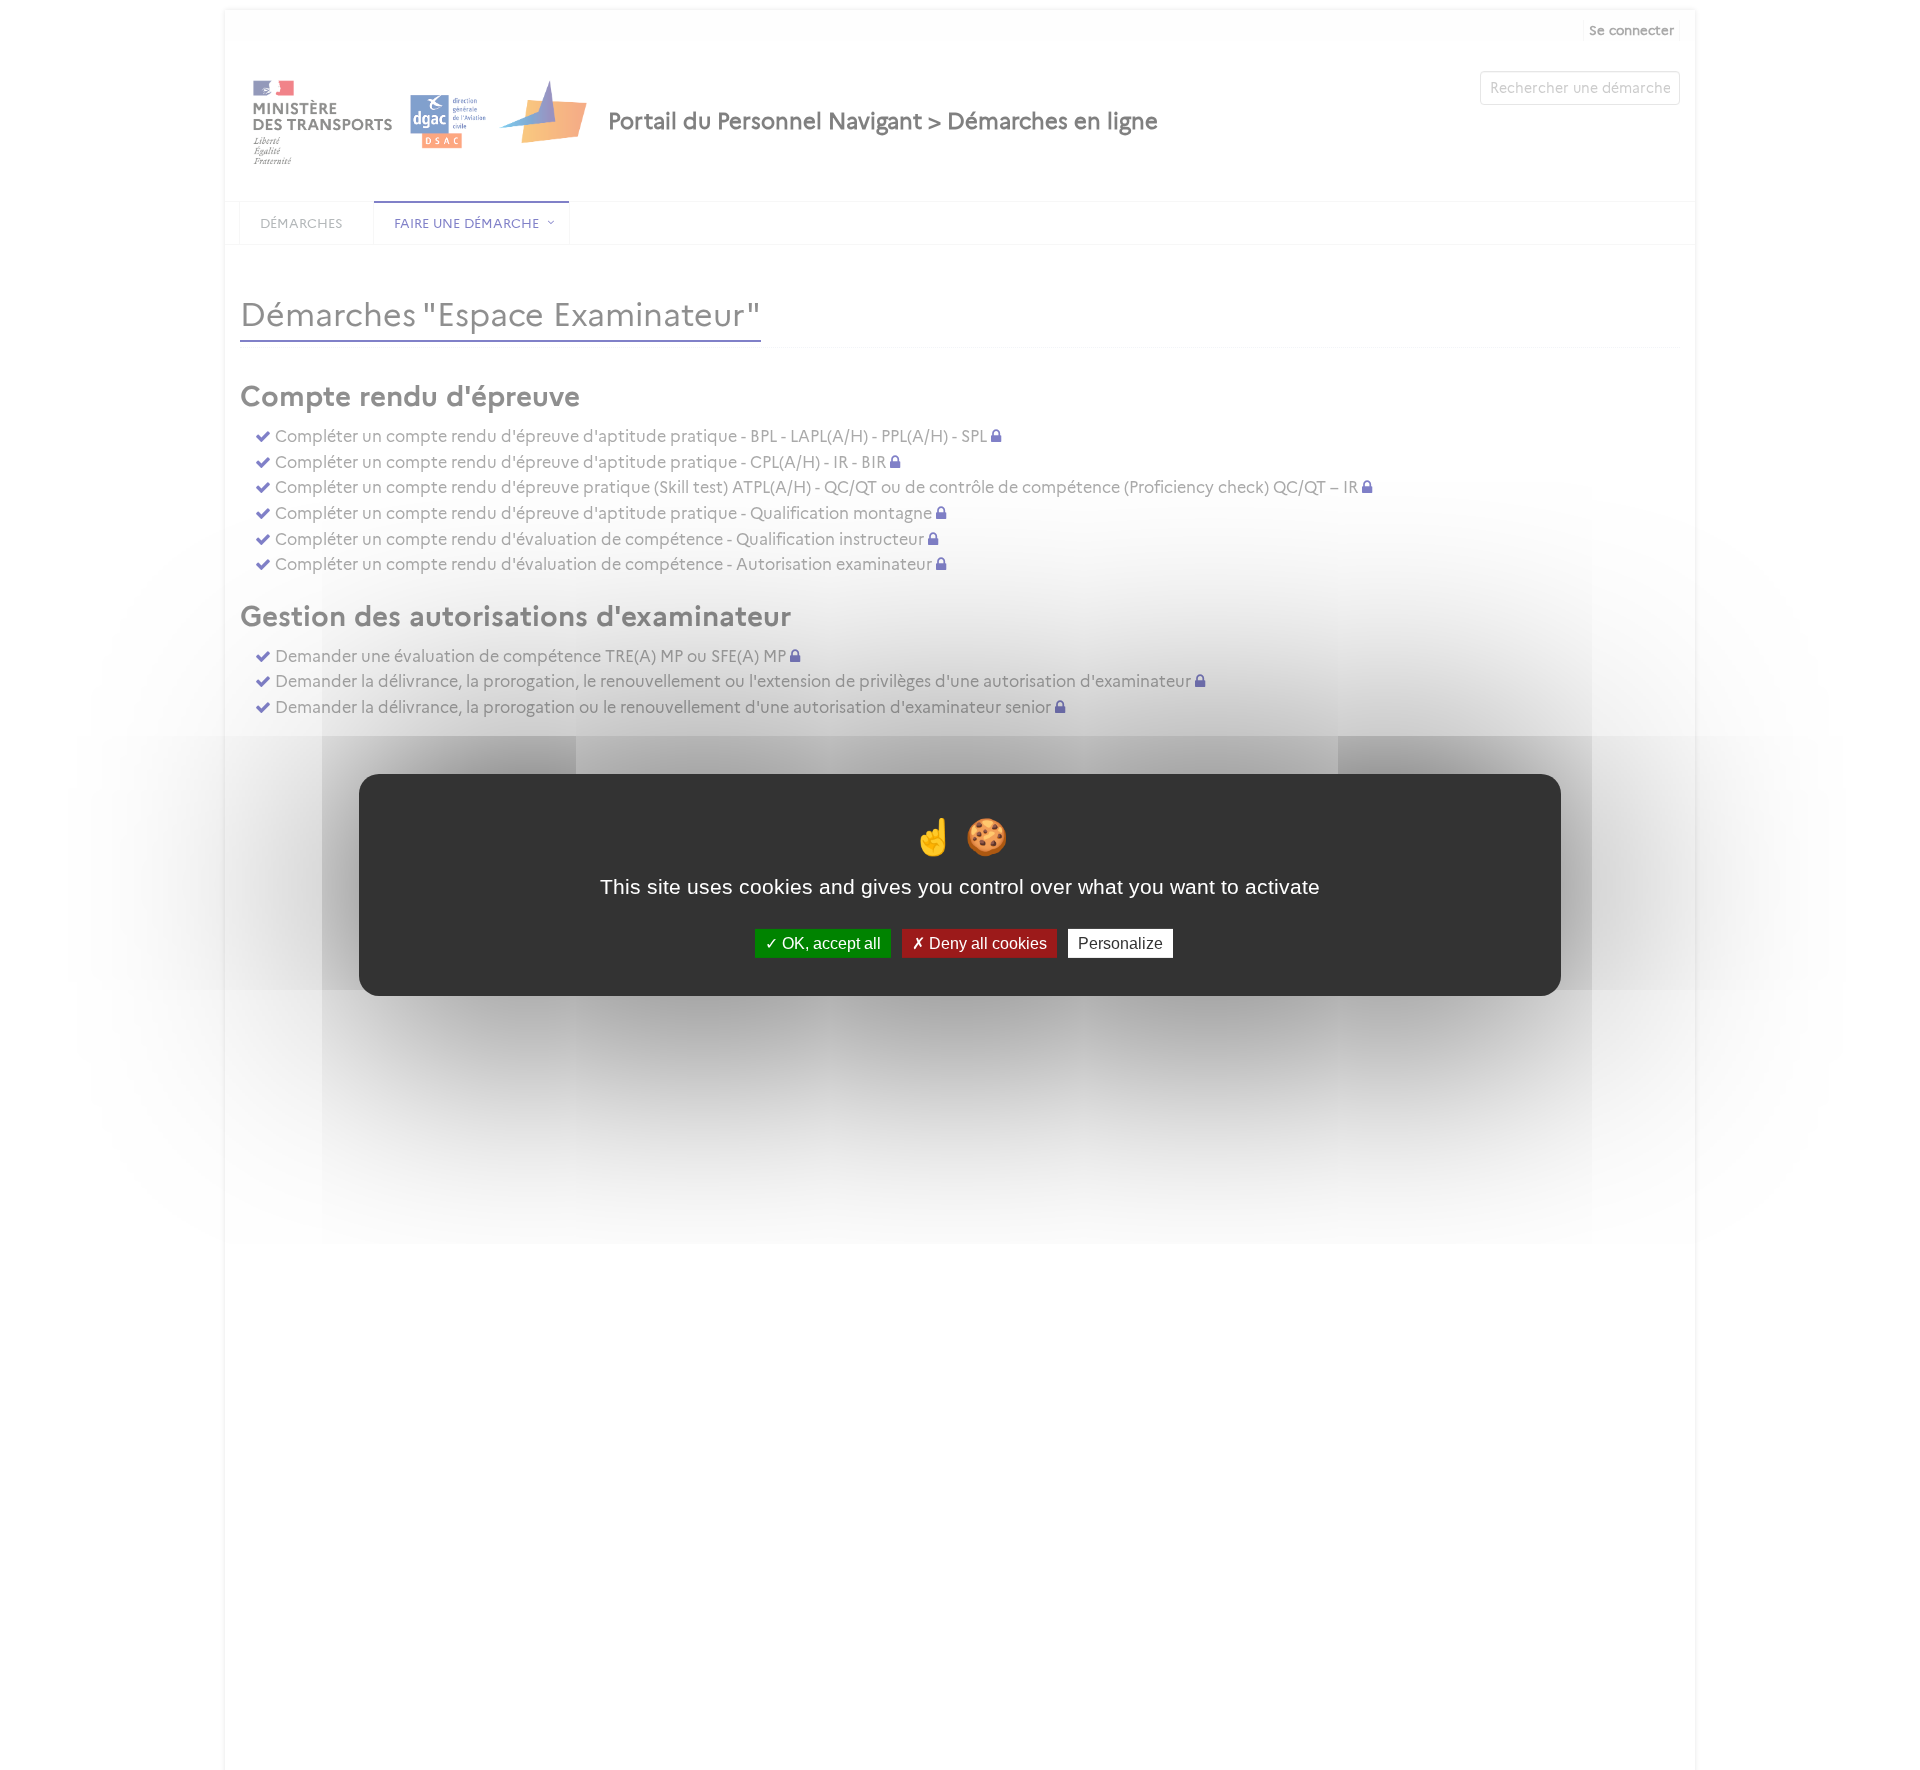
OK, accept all (829, 943)
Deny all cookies (986, 943)
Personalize (1120, 943)
